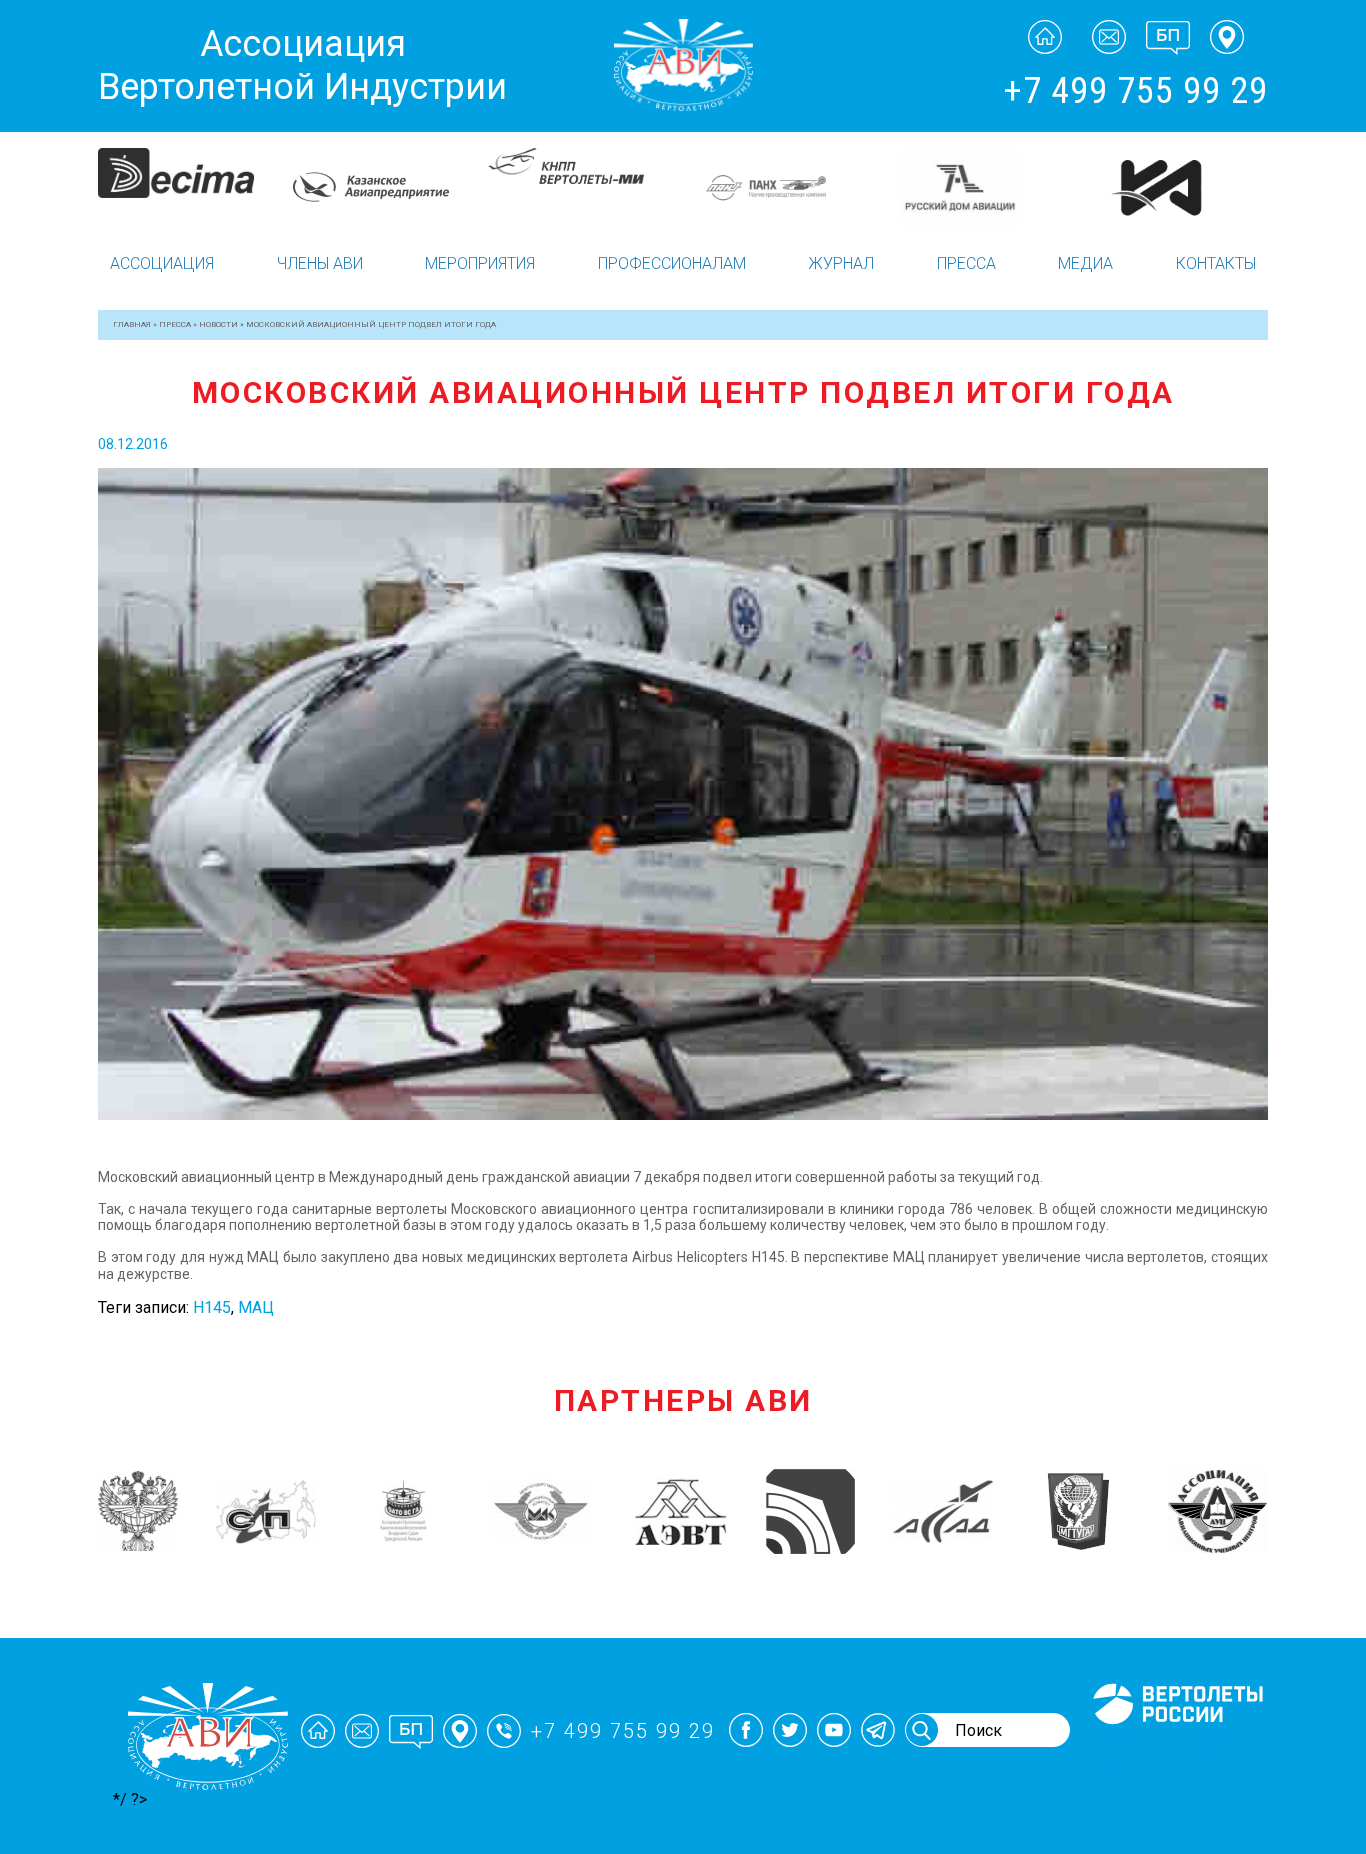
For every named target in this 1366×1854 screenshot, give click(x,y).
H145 (212, 1307)
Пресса (966, 263)
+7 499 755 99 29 (1135, 91)
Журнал (841, 263)
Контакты (1216, 263)
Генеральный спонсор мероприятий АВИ (1176, 1748)
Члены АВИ (320, 263)
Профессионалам (672, 263)
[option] (195, 187)
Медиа (1085, 263)
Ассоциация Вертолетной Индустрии (302, 65)
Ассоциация (162, 263)
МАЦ (256, 1307)
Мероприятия (480, 263)
